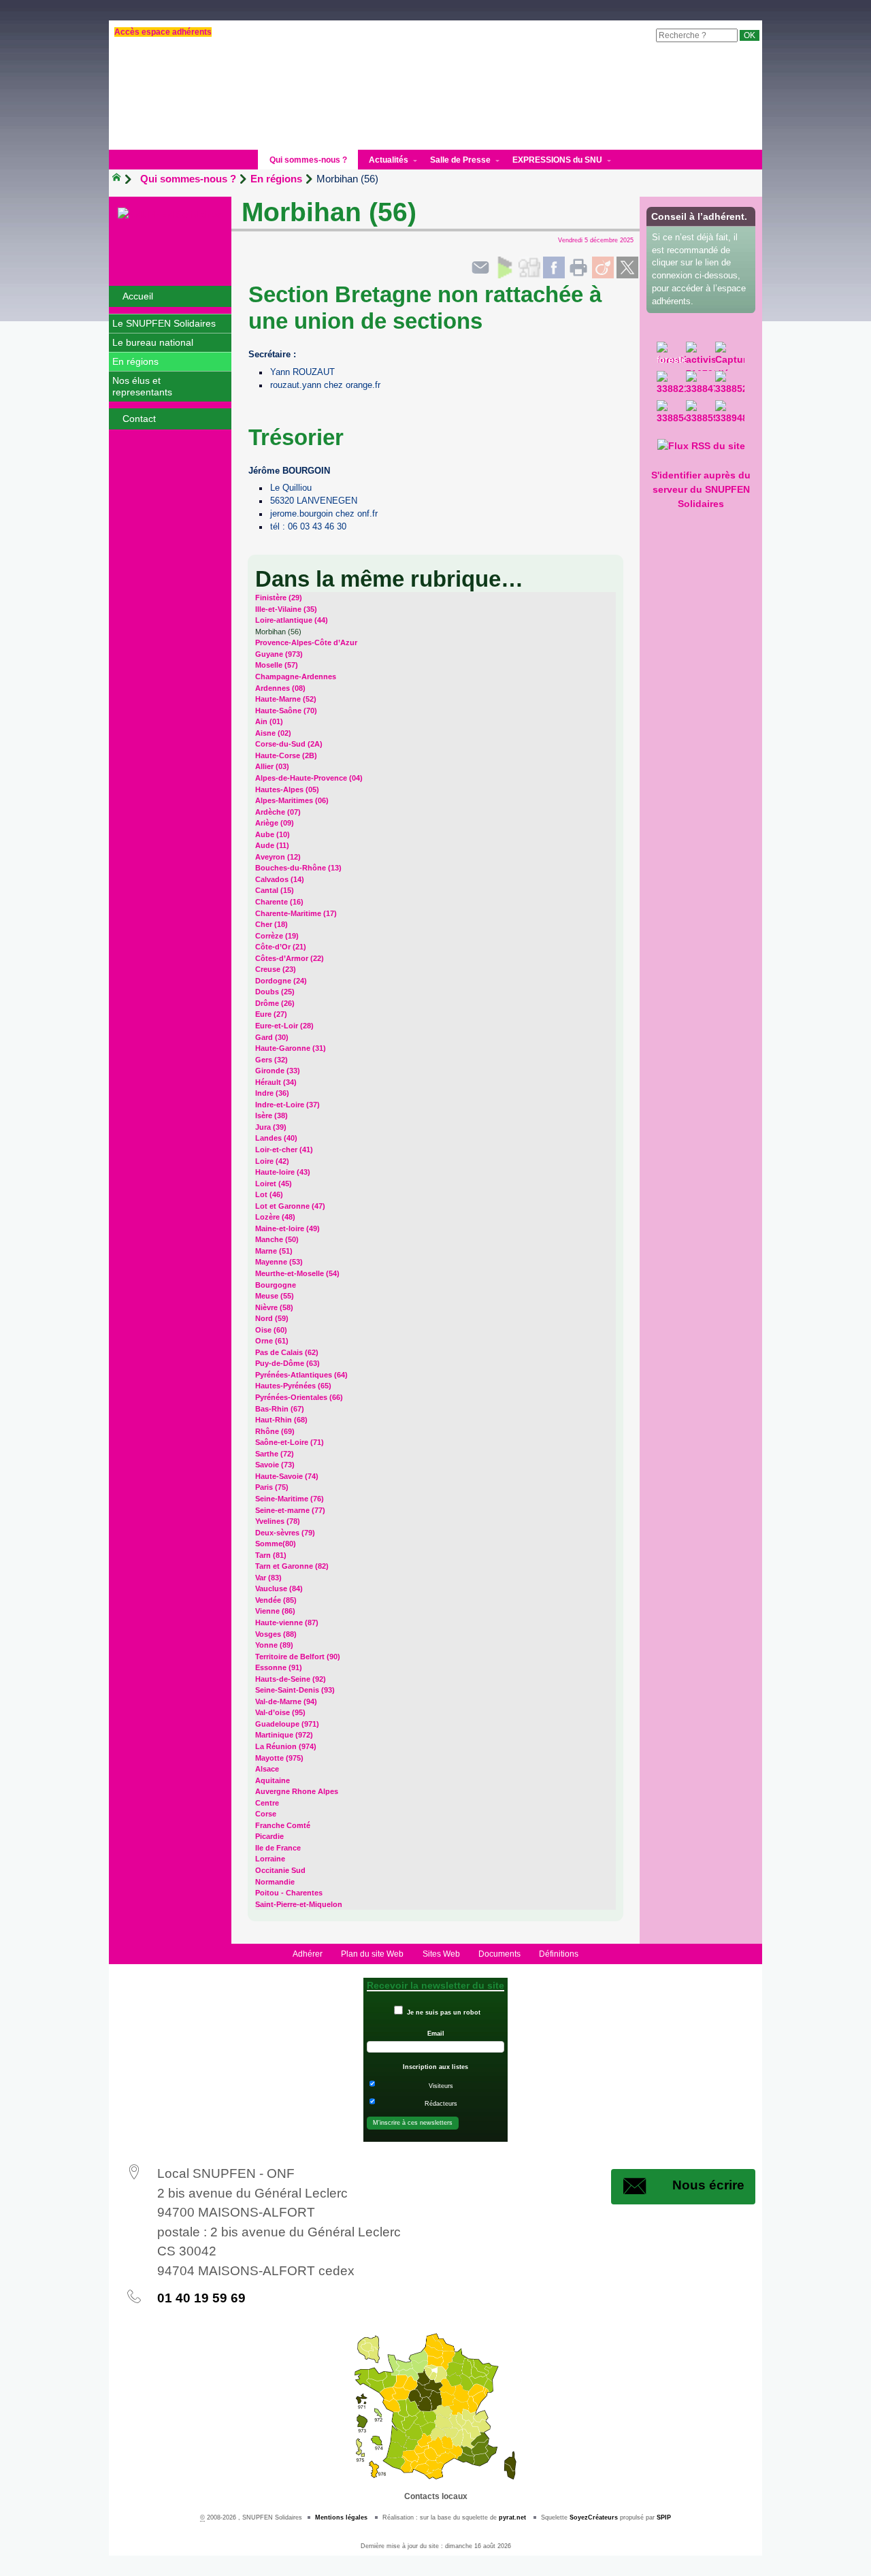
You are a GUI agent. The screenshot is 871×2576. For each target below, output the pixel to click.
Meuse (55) (275, 1296)
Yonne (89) (274, 1645)
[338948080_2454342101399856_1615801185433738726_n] (730, 415)
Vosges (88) (276, 1634)
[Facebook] (554, 267)
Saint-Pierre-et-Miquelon (299, 1904)
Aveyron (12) (278, 857)
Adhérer (308, 1954)
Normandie (275, 1882)
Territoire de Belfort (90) (298, 1657)
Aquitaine (273, 1780)
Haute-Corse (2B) (286, 755)
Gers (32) (272, 1060)
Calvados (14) (280, 879)
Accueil (138, 296)
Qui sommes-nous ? (188, 179)
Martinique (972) (284, 1735)
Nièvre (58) (274, 1307)
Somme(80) (276, 1544)
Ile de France (278, 1848)
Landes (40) (276, 1138)
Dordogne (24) (281, 981)
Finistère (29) (279, 598)
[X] (627, 267)
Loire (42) (272, 1161)
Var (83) (268, 1578)
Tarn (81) (271, 1555)
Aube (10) (273, 834)
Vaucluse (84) (279, 1588)
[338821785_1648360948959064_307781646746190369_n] (671, 386)
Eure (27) (271, 1014)
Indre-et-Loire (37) (287, 1105)
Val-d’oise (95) (280, 1712)
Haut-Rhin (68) (281, 1420)
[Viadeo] (603, 267)
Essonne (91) (279, 1667)
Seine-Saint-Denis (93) (295, 1690)
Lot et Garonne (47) (290, 1206)
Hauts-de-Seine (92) (291, 1679)
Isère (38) (272, 1115)
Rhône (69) (275, 1431)
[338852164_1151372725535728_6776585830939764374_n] (730, 386)
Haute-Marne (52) (286, 699)
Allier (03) (272, 766)
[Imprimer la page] (578, 267)
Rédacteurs (441, 2104)
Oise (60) (271, 1330)
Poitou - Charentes (289, 1893)
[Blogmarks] (505, 267)
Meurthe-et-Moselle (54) (297, 1273)
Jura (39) (271, 1127)
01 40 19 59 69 (201, 2298)
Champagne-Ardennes (296, 676)
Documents (499, 1954)
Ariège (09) (275, 823)
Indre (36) (272, 1093)
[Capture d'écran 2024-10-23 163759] (730, 356)
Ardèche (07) (278, 812)
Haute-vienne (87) (287, 1623)
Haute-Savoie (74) (287, 1476)
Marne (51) (274, 1251)
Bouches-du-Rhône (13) (298, 868)
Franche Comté (283, 1825)
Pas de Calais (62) (287, 1352)
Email (436, 2034)
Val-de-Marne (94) (286, 1701)
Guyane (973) (279, 654)
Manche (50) (277, 1239)
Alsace (267, 1769)
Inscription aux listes (435, 2067)
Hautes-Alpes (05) (287, 789)
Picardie (269, 1836)
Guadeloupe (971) (287, 1724)
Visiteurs (441, 2086)
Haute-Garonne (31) (291, 1048)
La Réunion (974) (286, 1746)
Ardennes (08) (280, 688)
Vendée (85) (276, 1600)
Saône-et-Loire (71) (290, 1442)
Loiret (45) (274, 1184)
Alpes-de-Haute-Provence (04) (309, 778)
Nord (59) (272, 1318)
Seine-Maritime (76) (290, 1499)
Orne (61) (272, 1341)
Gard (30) (272, 1037)
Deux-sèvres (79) (285, 1533)
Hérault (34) (276, 1082)
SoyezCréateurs (594, 2517)
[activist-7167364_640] (701, 356)
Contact (139, 419)
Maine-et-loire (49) (287, 1228)
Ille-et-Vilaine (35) (286, 609)
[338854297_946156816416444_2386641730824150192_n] (671, 415)
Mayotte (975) (279, 1758)
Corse (266, 1814)
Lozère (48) (275, 1217)
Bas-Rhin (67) (280, 1409)
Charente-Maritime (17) (296, 913)
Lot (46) (269, 1194)
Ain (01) (269, 721)
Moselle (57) (277, 665)
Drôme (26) (275, 1003)
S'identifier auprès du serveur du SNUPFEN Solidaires (701, 489)
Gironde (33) (278, 1071)
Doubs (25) (275, 992)
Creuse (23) (276, 969)
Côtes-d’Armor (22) (290, 958)
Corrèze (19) (277, 936)
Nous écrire (708, 2185)
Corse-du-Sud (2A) (289, 744)
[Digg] (529, 267)
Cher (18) (272, 924)
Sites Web (441, 1954)
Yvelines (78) (278, 1521)
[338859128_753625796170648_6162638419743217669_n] (701, 415)
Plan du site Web (372, 1954)
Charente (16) (279, 902)
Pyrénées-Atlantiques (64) (301, 1375)
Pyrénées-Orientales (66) (299, 1397)
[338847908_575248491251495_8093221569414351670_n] (701, 386)
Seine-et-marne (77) (290, 1510)
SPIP (664, 2517)
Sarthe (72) (275, 1454)
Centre (267, 1803)
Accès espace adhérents (163, 32)
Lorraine (270, 1859)
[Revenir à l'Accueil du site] (122, 179)
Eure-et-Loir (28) (284, 1026)
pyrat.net (512, 2517)
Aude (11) (272, 845)
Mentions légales (341, 2517)
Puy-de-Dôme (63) (287, 1363)
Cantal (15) (275, 890)
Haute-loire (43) (283, 1172)
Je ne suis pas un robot (443, 2012)
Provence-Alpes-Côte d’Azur (306, 642)
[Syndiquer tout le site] (701, 446)
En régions (276, 179)
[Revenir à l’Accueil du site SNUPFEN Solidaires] (170, 214)
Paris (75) (272, 1487)
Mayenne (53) (279, 1262)
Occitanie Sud (280, 1870)
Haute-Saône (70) (286, 711)
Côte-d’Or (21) (281, 947)
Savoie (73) (275, 1465)
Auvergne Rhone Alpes (297, 1791)
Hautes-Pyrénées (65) (293, 1386)
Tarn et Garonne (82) (292, 1566)
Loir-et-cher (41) (284, 1150)
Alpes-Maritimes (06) (292, 800)
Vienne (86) (275, 1611)
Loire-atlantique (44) (292, 620)
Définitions (559, 1954)
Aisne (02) (273, 733)
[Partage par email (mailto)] (480, 267)
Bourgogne (276, 1285)
